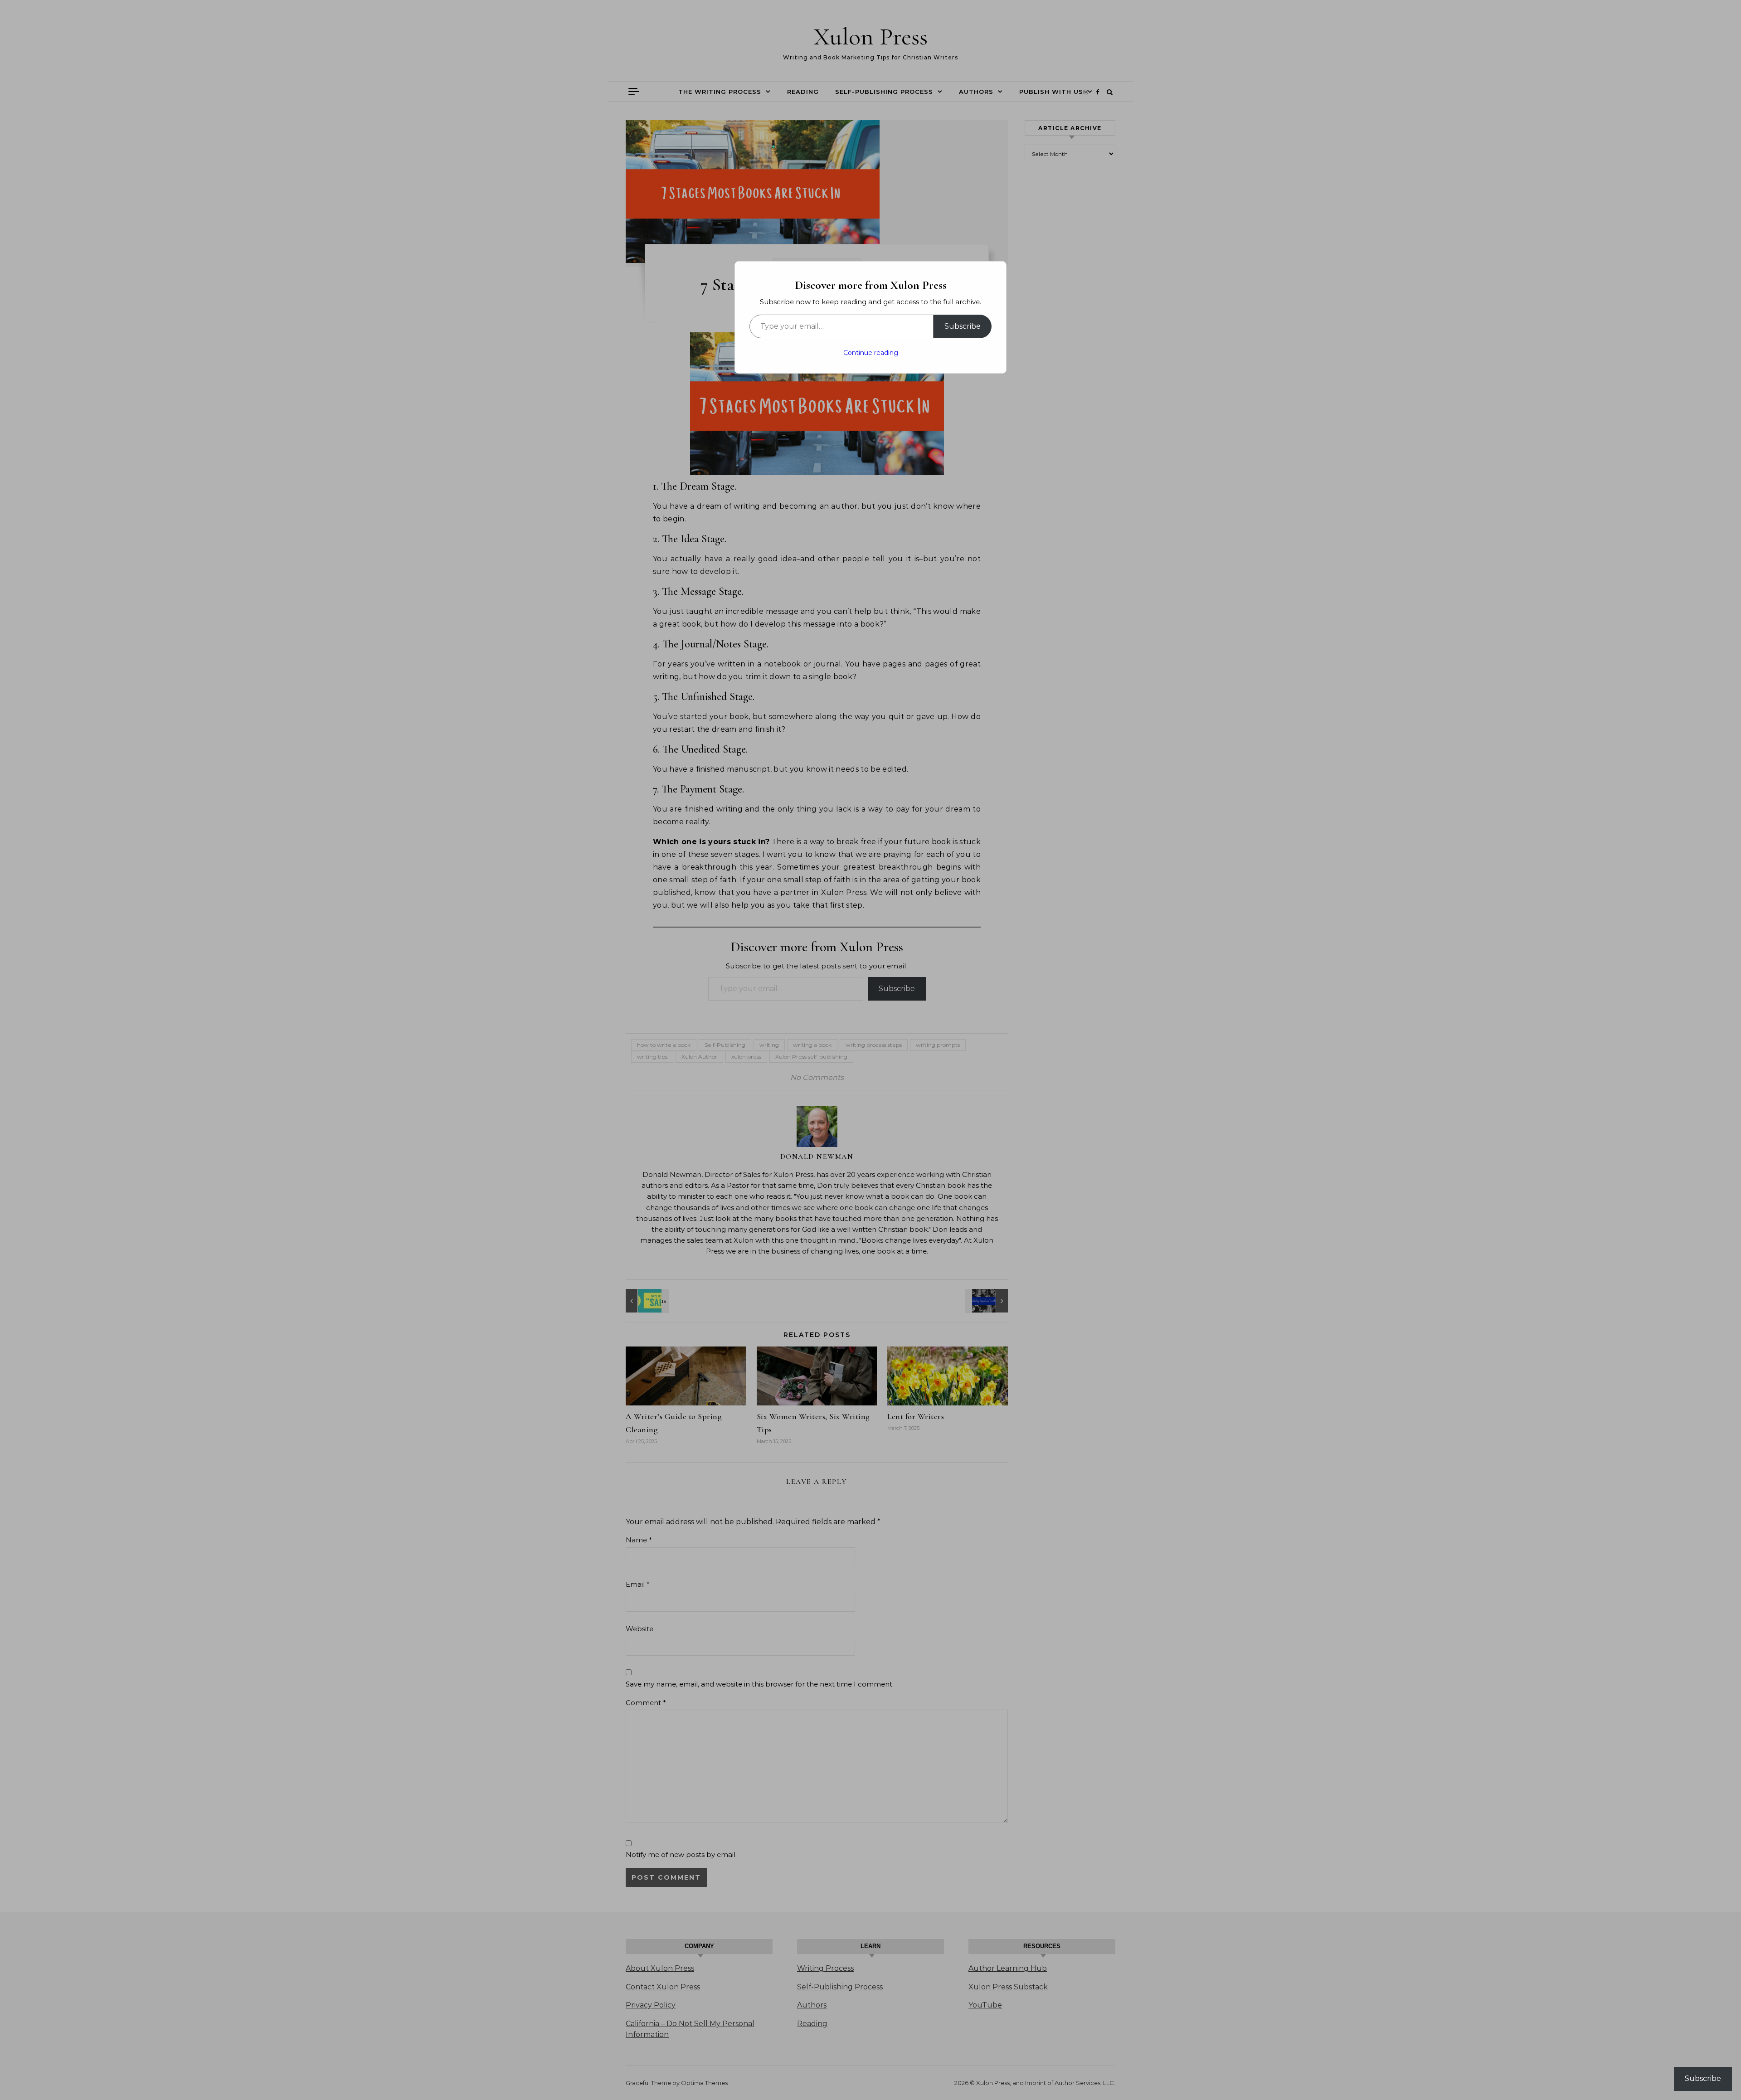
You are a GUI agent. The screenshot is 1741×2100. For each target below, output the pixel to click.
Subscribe (963, 326)
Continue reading (871, 353)
